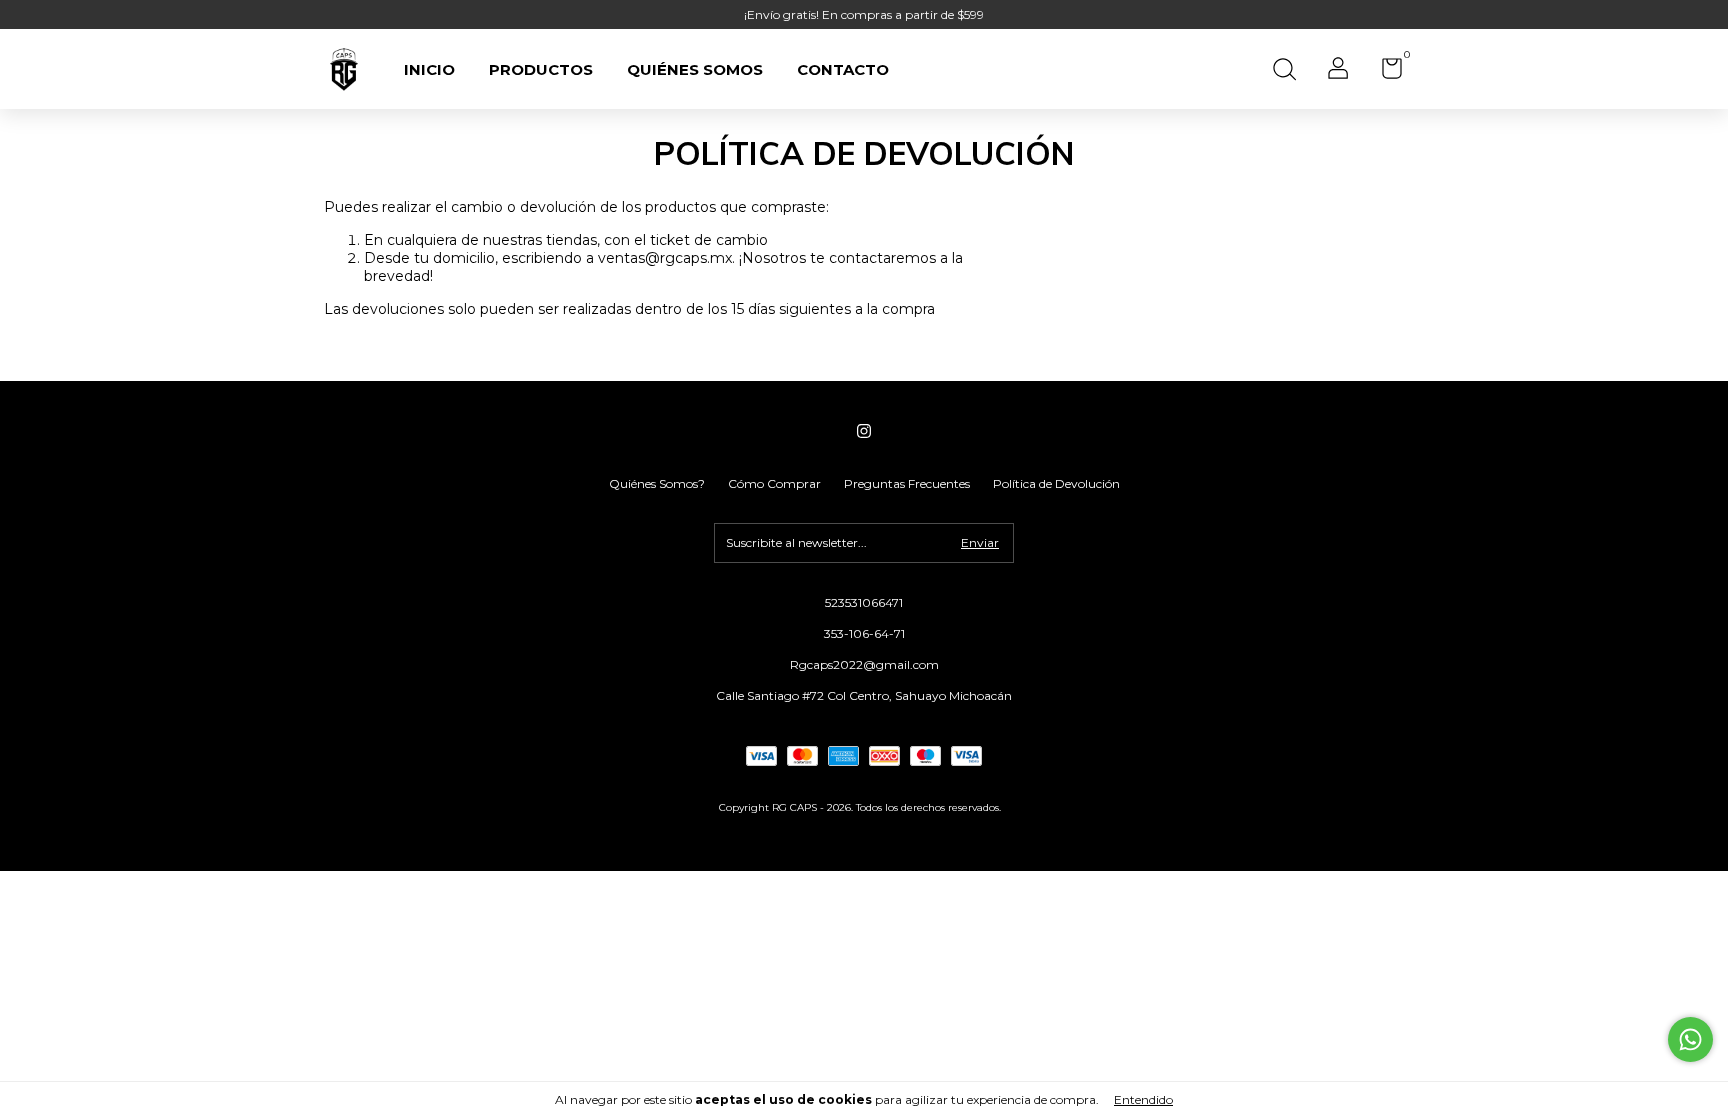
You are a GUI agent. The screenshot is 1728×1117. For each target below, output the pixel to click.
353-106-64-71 (864, 633)
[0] (1384, 72)
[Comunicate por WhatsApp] (1690, 1039)
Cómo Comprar (774, 483)
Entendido (1143, 1099)
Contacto (843, 69)
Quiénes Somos (695, 69)
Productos (541, 69)
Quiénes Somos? (657, 483)
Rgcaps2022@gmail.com (864, 664)
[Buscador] (1284, 71)
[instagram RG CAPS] (864, 431)
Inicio (429, 69)
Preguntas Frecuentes (907, 483)
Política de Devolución (1056, 483)
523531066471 (864, 602)
